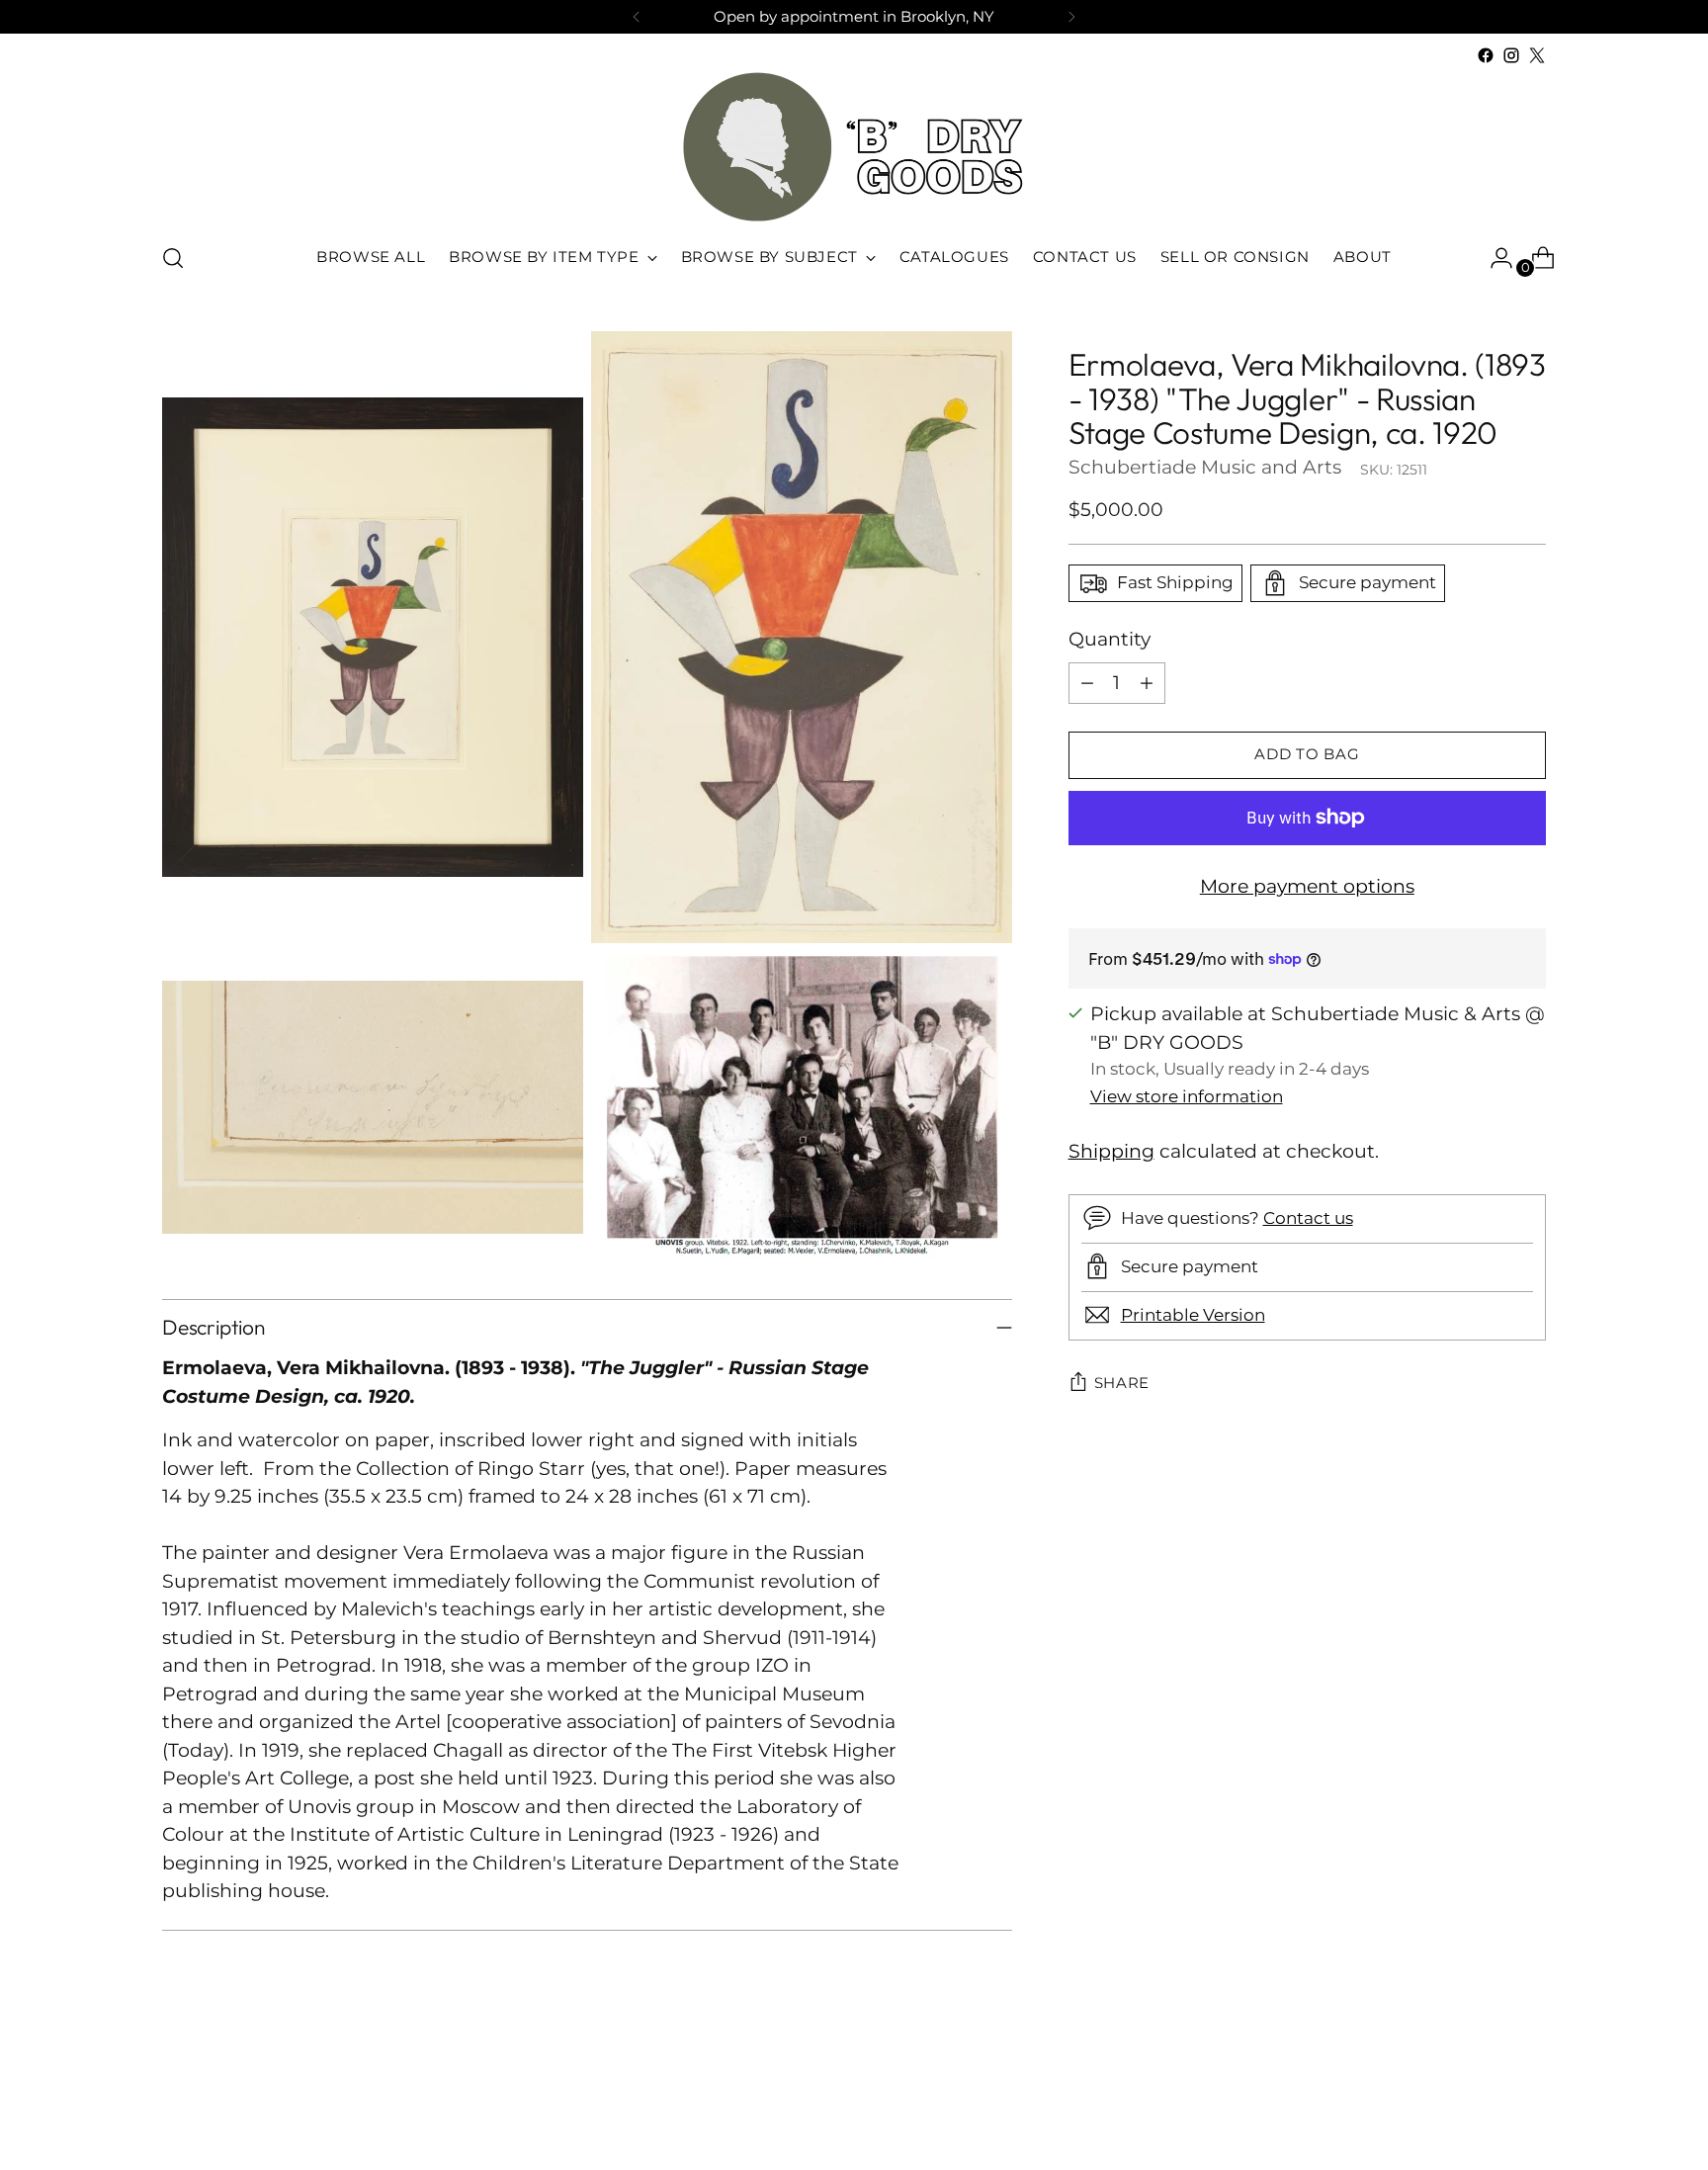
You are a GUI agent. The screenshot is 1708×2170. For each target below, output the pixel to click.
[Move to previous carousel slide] (1484, 2103)
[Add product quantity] (1147, 682)
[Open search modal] (173, 258)
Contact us (1308, 1218)
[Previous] (637, 17)
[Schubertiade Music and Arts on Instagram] (1511, 55)
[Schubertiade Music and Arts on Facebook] (1486, 55)
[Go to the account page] (1494, 258)
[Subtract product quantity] (1087, 682)
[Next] (1071, 17)
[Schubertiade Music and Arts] (854, 147)
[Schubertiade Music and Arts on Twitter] (1537, 55)
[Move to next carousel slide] (1529, 2102)
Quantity (1110, 639)
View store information (1187, 1095)
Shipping (1111, 1151)
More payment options (1307, 885)
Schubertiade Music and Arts (1205, 466)
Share (1122, 1383)
